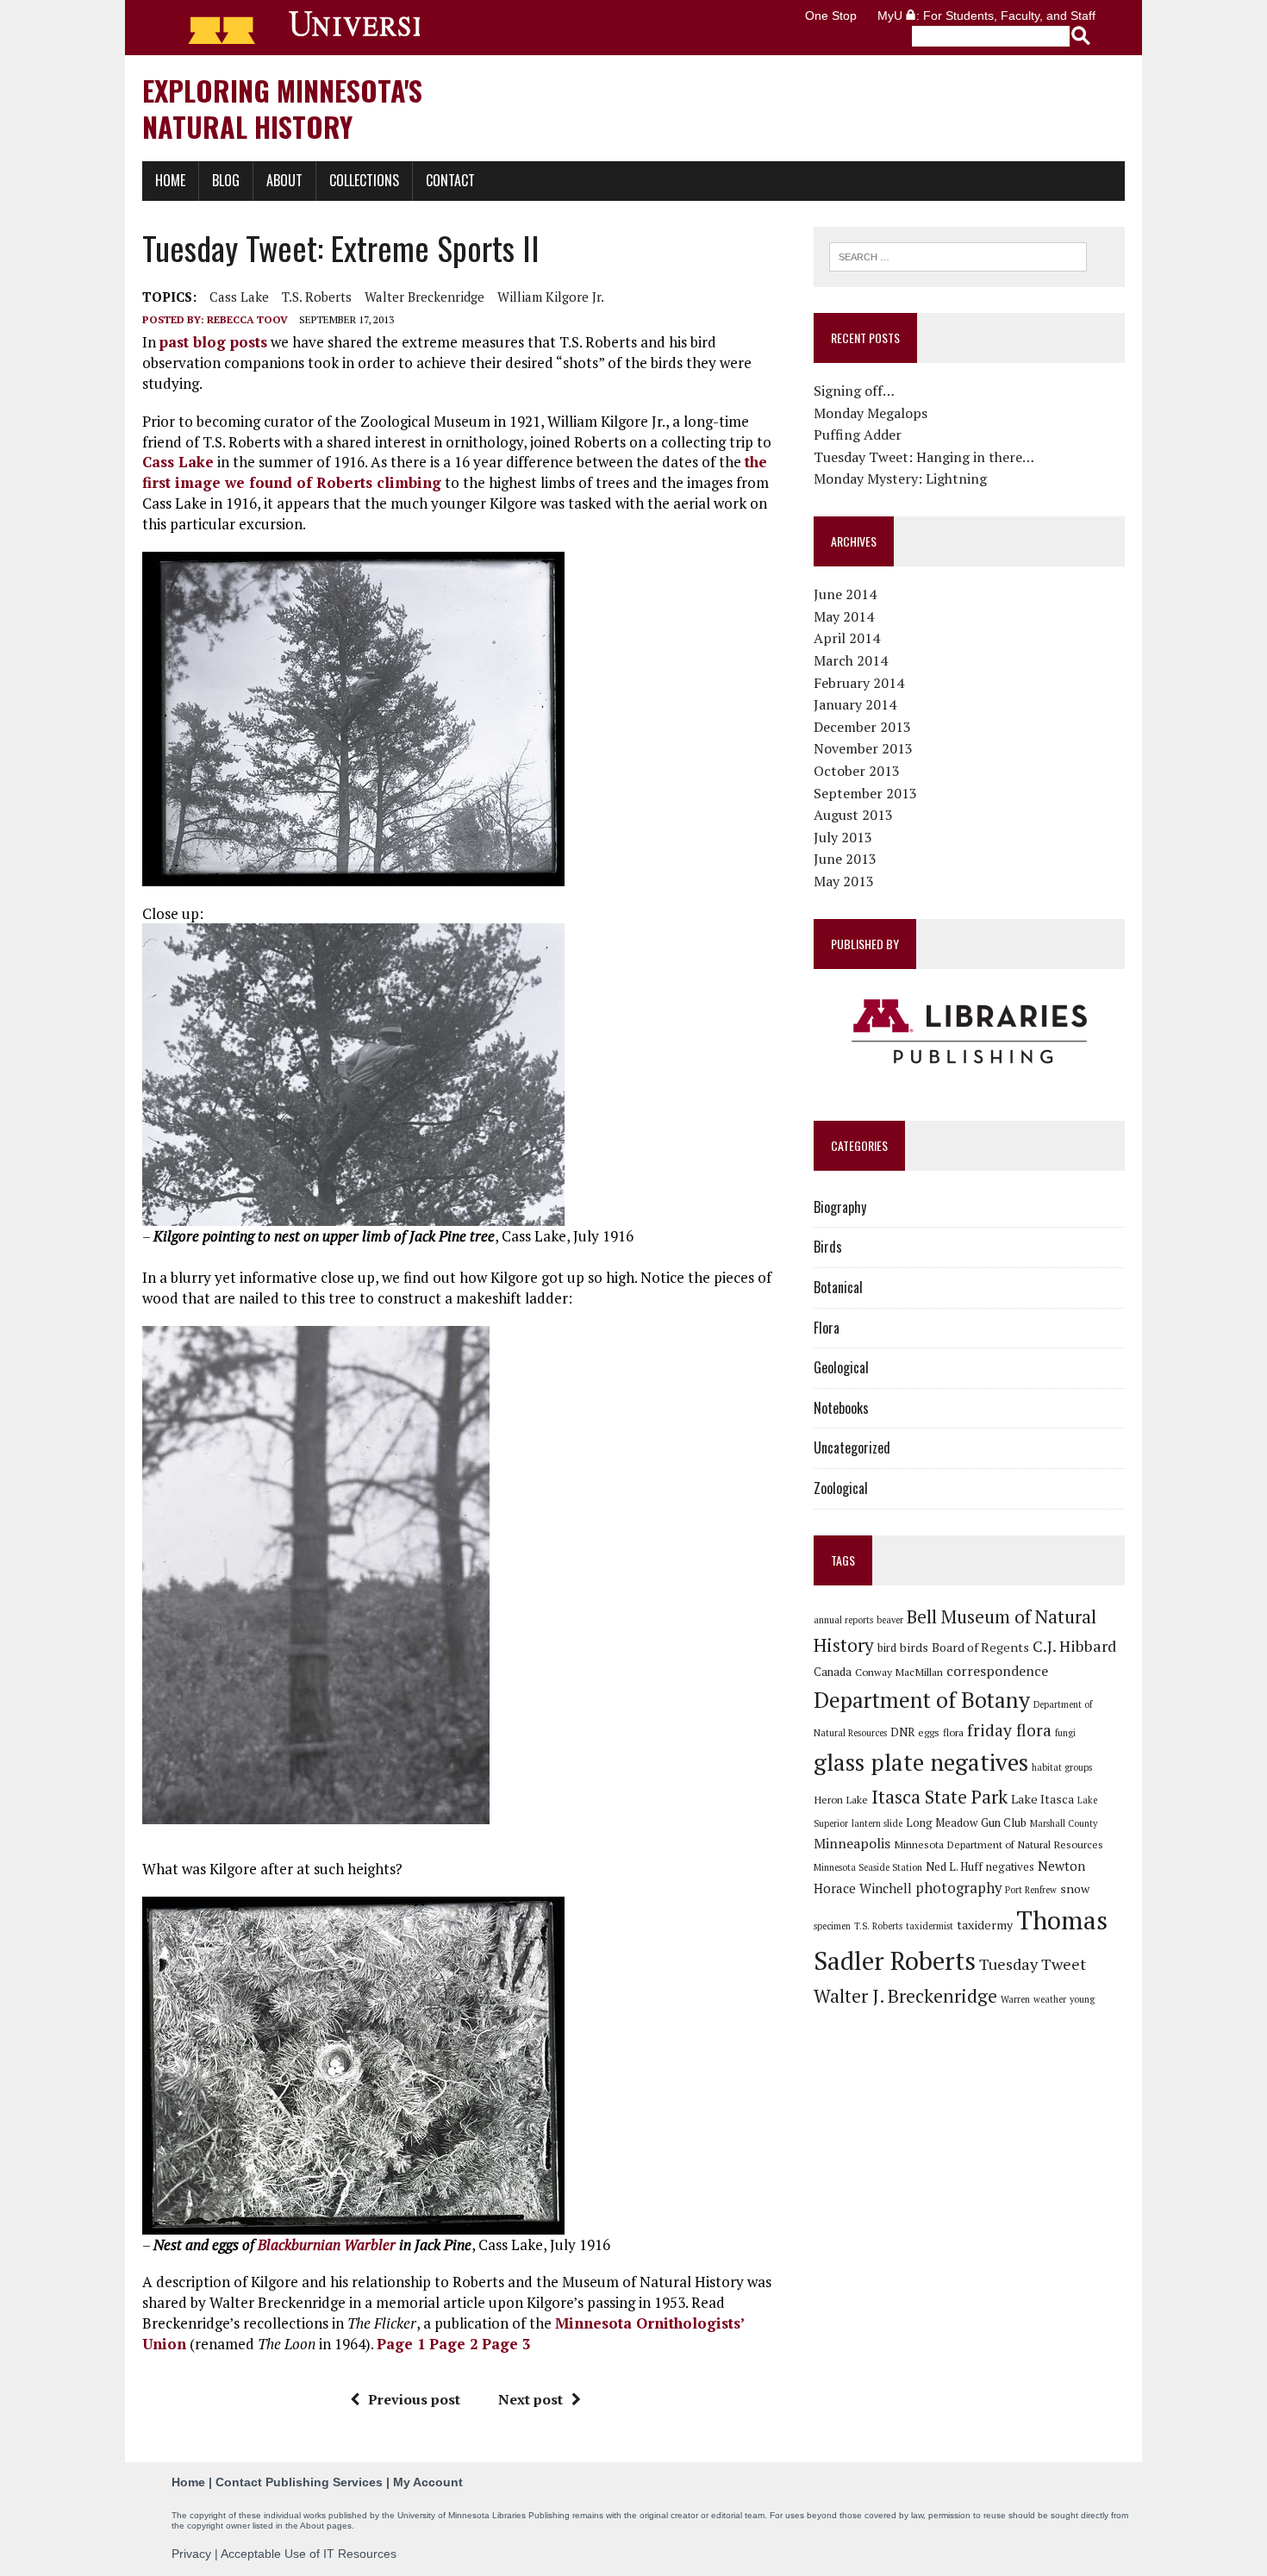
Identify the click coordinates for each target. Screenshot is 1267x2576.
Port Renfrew (1031, 1890)
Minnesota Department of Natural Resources (999, 1844)
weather (1050, 1999)
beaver (890, 1620)
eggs (929, 1732)
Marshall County (1064, 1823)
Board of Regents (980, 1647)
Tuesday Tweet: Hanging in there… (924, 457)
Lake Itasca (1042, 1799)
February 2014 (859, 683)
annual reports (843, 1620)
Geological (841, 1367)
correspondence (997, 1671)
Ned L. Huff (954, 1866)
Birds (828, 1247)
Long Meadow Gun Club (966, 1823)
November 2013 (863, 748)
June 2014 (845, 594)
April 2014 (847, 638)
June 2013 (845, 859)
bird (887, 1648)
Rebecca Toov (247, 319)
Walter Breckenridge (424, 297)
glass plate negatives (921, 1762)
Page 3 (506, 2344)
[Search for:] (958, 255)
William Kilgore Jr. (551, 297)
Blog (226, 180)
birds (914, 1647)
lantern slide (877, 1823)
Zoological (841, 1488)
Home (170, 180)
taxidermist (930, 1926)
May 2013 (844, 881)
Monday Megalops (871, 413)
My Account (428, 2482)
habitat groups (1062, 1767)
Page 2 (454, 2344)
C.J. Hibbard (1074, 1646)
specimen (832, 1926)
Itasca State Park (939, 1797)
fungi (1065, 1733)
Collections (364, 180)
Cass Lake (239, 297)
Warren (1015, 1999)
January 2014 (855, 704)
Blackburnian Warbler (327, 2245)
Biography (840, 1207)
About (284, 180)
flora (953, 1732)
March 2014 (851, 660)
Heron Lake (841, 1799)
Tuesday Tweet (1033, 1964)
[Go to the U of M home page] (296, 28)
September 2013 (865, 793)
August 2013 (853, 815)
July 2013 (843, 837)
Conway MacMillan (899, 1672)
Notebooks (841, 1408)
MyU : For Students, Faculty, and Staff (986, 16)
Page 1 (401, 2344)
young (1082, 1999)
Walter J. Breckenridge (905, 1996)
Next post (531, 2399)
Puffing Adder (858, 435)
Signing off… (854, 391)
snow (1075, 1888)
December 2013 (862, 727)
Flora (827, 1328)
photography (958, 1888)
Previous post (414, 2399)
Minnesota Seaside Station (868, 1867)
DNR (902, 1732)
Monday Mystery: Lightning (900, 478)
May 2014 (844, 616)
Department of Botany (922, 1699)
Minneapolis (852, 1843)
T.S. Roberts (317, 297)
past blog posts (213, 342)
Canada (833, 1672)
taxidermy (985, 1925)
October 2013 (857, 771)
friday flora (1009, 1730)
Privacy (191, 2554)
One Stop (831, 16)
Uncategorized (852, 1447)
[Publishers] (969, 1032)
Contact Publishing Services (299, 2482)
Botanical (838, 1287)
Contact (450, 180)
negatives (1010, 1866)
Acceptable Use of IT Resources (309, 2554)
